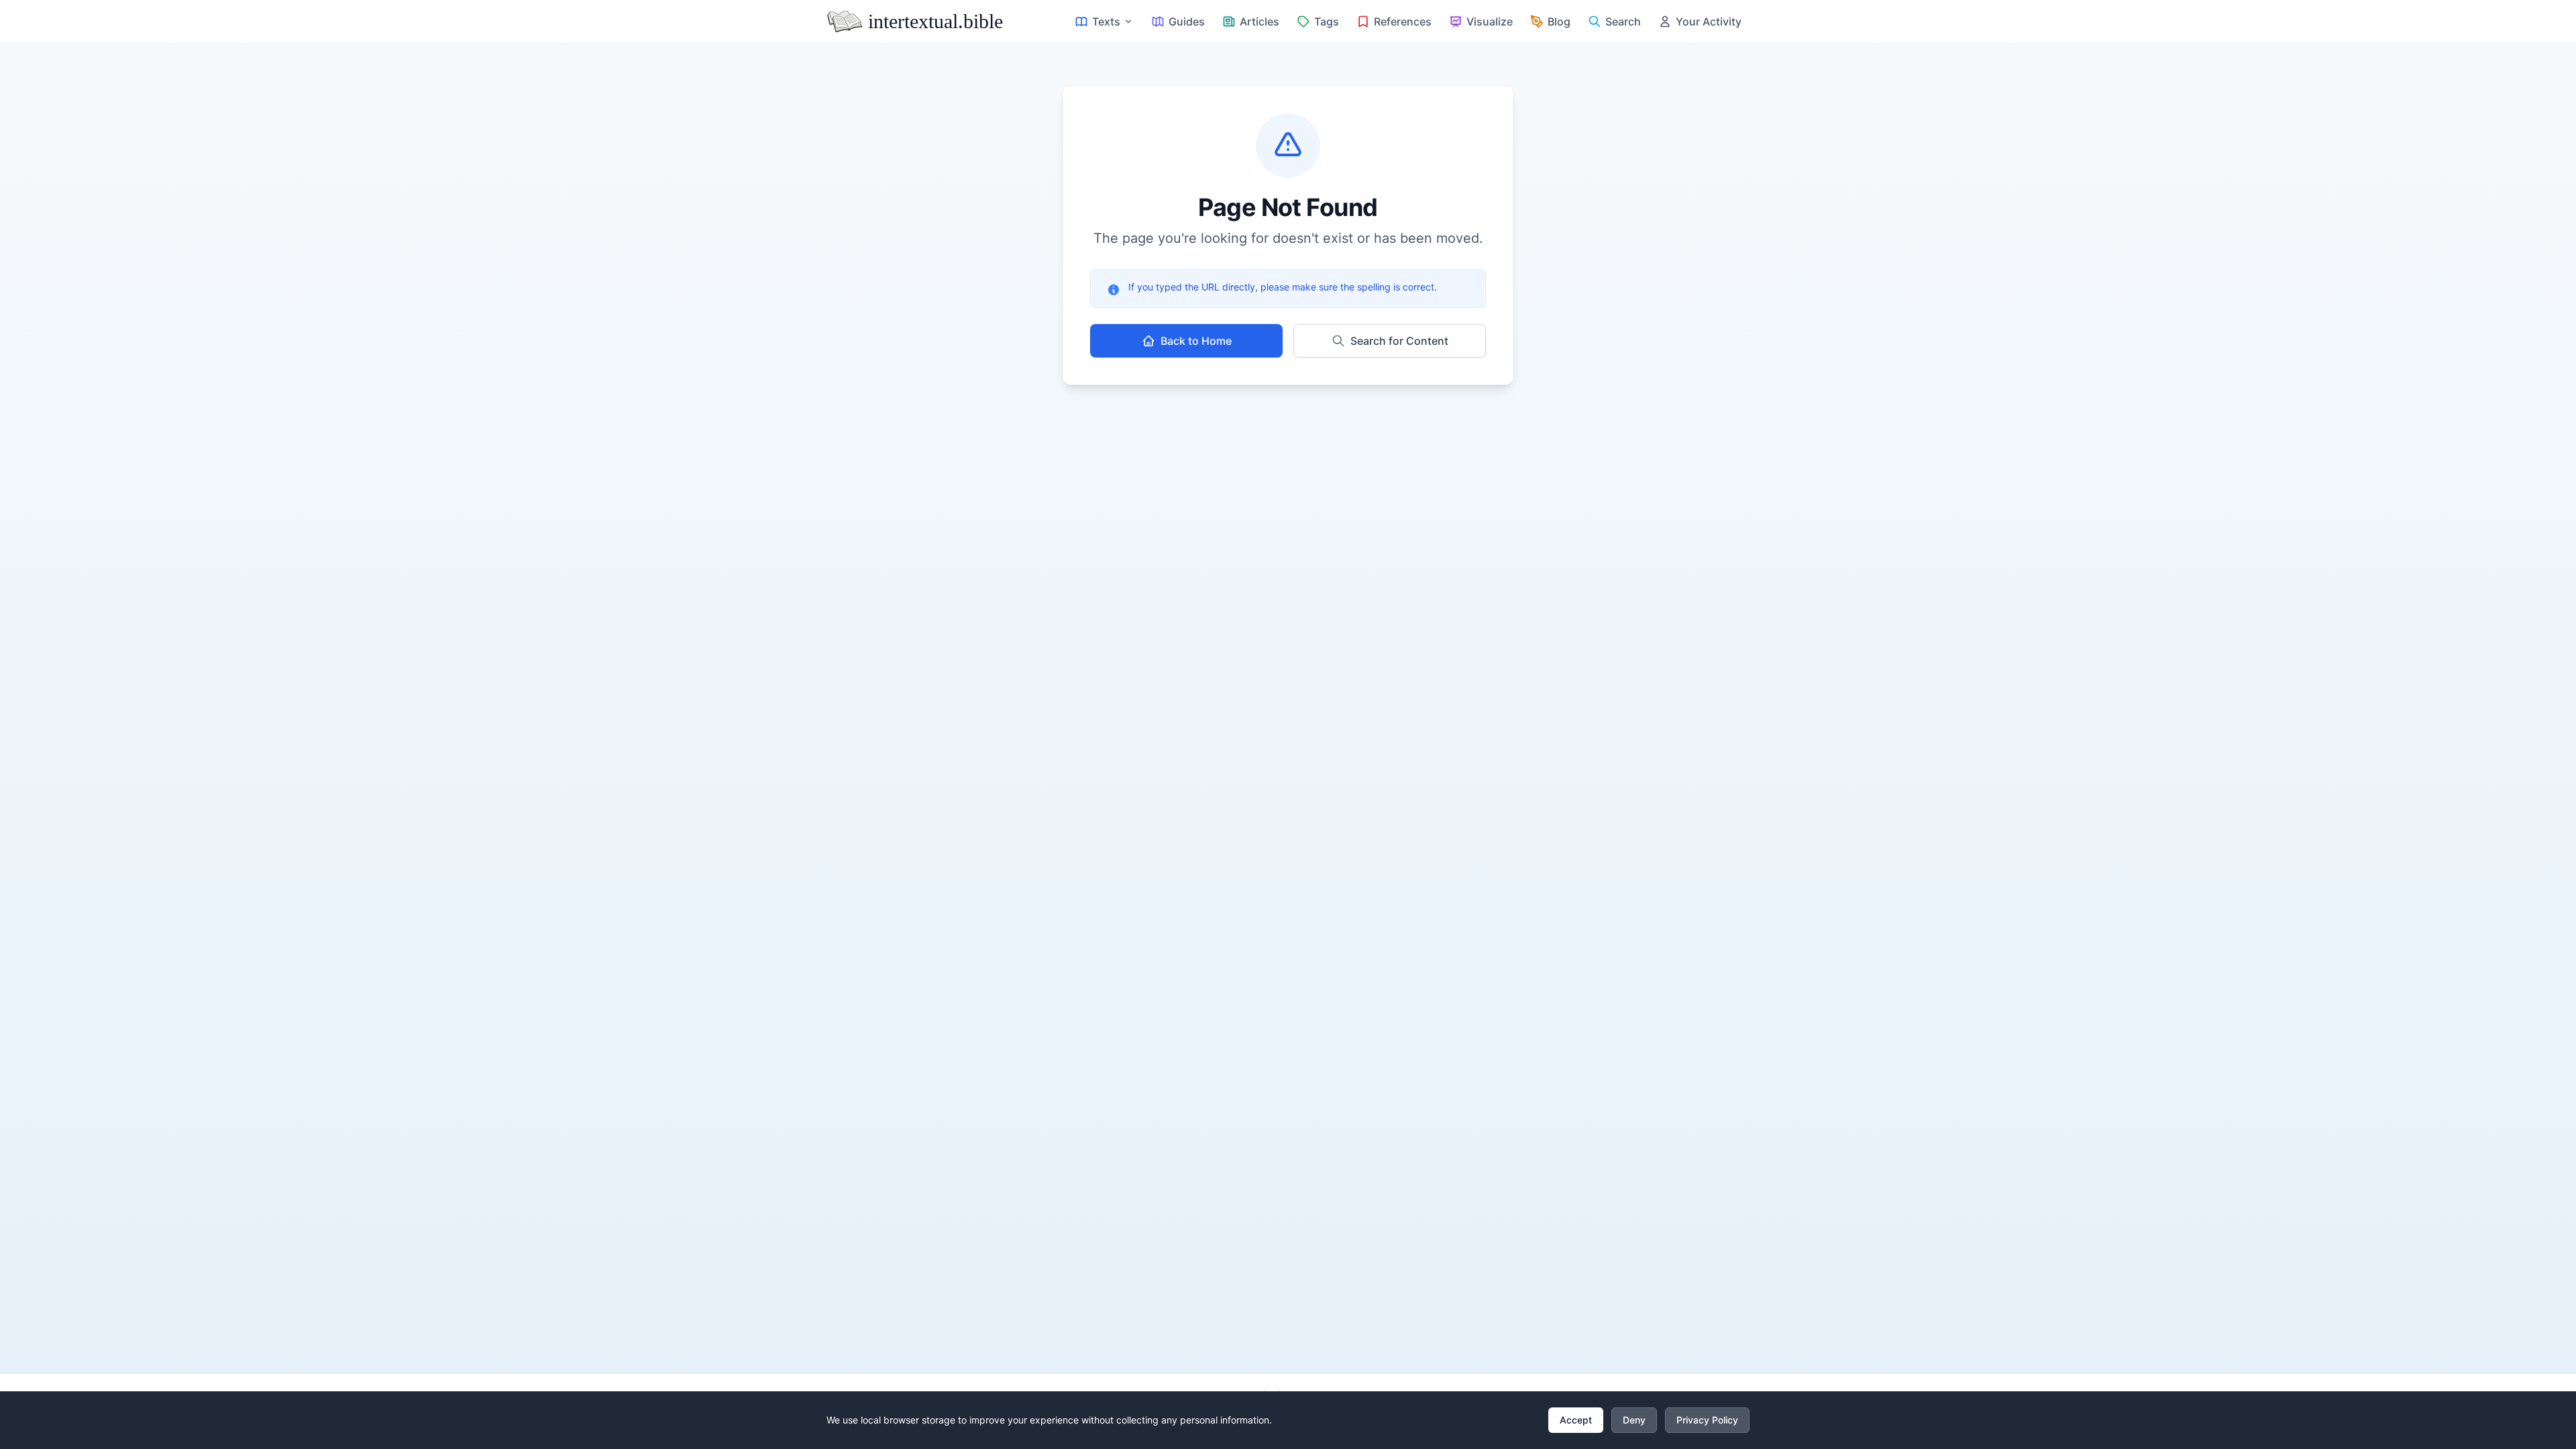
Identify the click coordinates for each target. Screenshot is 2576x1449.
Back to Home (1196, 341)
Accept (1576, 1420)
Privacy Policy (1707, 1420)
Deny (1634, 1420)
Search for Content (1399, 341)
